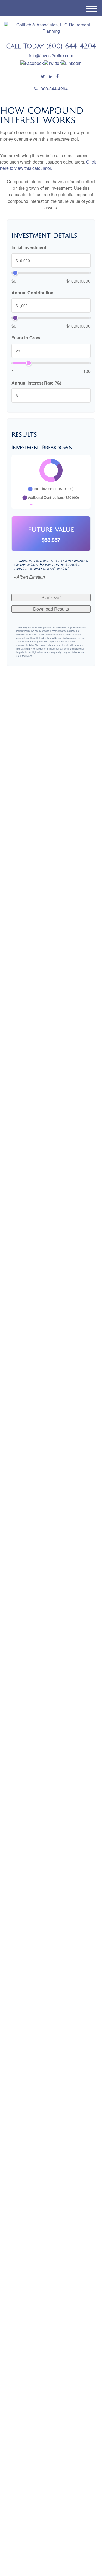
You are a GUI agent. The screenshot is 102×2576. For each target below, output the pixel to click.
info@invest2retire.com (51, 55)
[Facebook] (58, 76)
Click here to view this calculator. (48, 165)
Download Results (51, 609)
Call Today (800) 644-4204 (51, 46)
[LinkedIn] (51, 76)
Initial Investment (29, 247)
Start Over (51, 597)
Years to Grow (26, 338)
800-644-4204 (54, 89)
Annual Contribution (33, 293)
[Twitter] (43, 76)
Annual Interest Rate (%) (36, 383)
